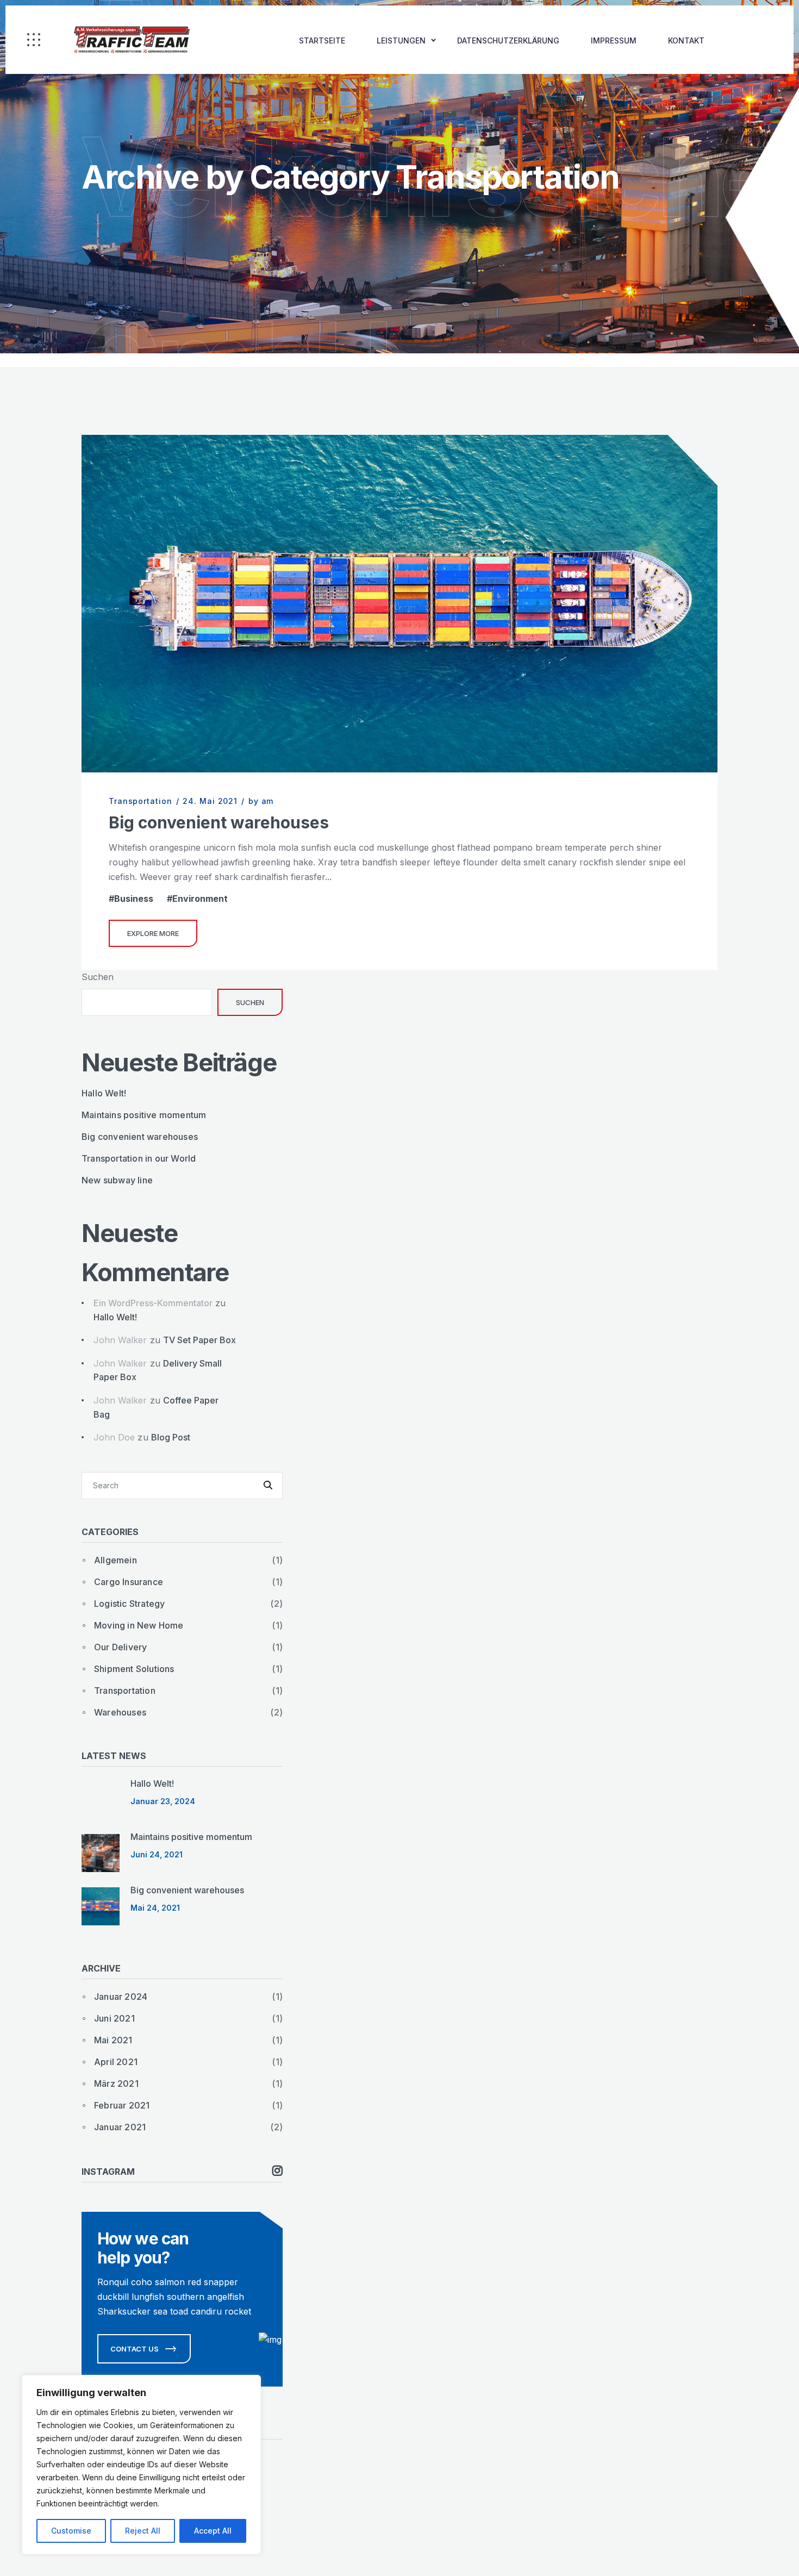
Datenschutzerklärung (508, 40)
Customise (71, 2531)
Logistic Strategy (129, 1604)
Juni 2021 (114, 2018)
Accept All (213, 2531)
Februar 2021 (122, 2105)
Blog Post (171, 1437)
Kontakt (686, 40)
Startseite (322, 40)
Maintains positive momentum (144, 1115)
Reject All (143, 2531)
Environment (200, 899)
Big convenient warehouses (219, 822)
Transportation (141, 801)
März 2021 (116, 2084)
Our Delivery (120, 1647)
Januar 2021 (120, 2127)
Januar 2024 (121, 1997)
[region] (141, 2465)
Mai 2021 (113, 2040)
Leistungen (401, 40)
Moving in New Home (139, 1625)
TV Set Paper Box (199, 1340)
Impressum (614, 40)
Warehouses (120, 1712)
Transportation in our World (139, 1158)
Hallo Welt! (104, 1093)
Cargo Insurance (129, 1582)
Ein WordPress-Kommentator (153, 1303)
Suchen (98, 977)
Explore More (153, 933)
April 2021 (116, 2062)
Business (134, 899)
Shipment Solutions (134, 1669)
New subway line (117, 1180)
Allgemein (116, 1560)
